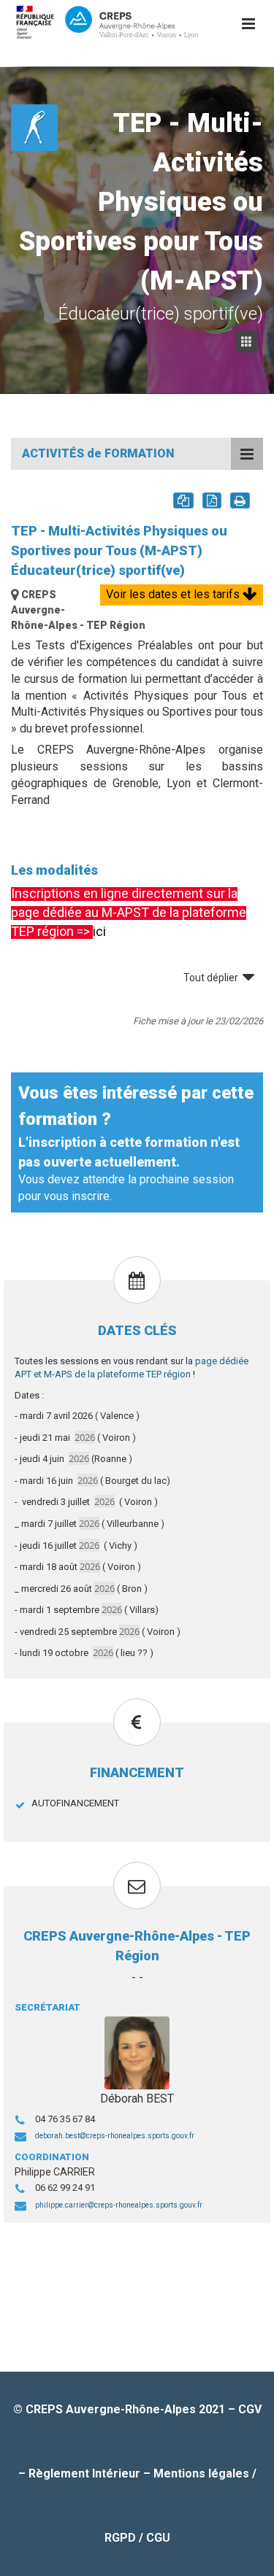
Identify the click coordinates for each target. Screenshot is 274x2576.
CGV (250, 2409)
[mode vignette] (249, 342)
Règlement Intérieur (84, 2473)
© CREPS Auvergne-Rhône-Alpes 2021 (121, 2409)
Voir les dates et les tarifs (174, 594)
